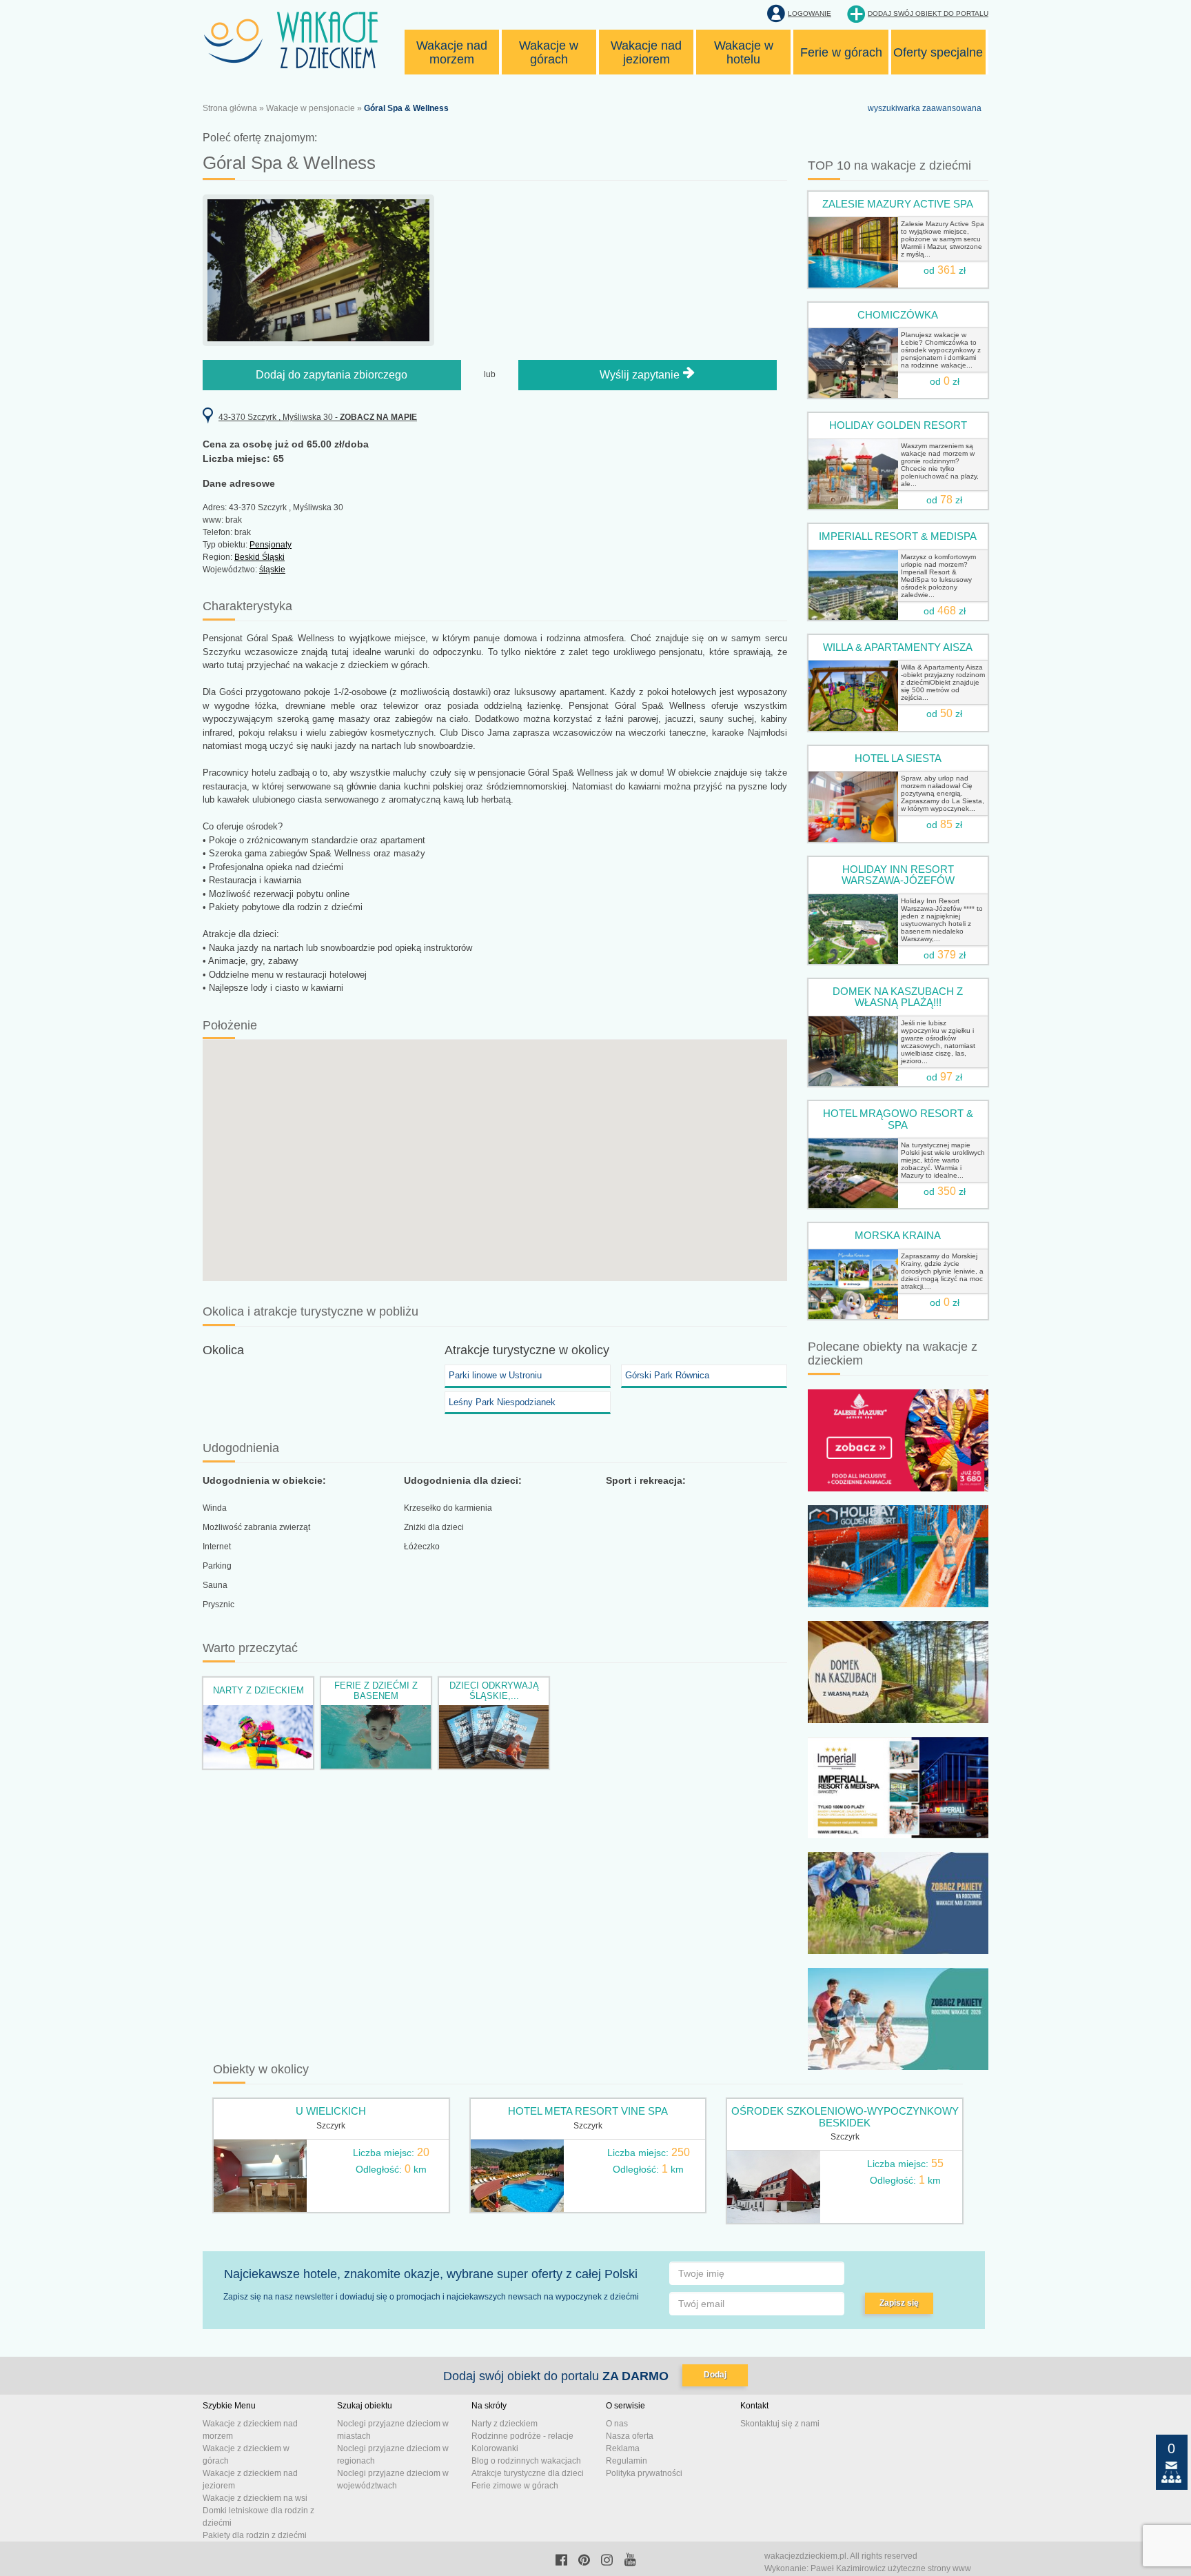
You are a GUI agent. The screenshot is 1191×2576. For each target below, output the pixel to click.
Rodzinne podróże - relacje (522, 2436)
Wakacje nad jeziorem (646, 52)
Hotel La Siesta (898, 758)
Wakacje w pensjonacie (311, 108)
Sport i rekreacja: (646, 1480)
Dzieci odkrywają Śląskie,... (494, 1690)
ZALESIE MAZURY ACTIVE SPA (898, 204)
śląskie (272, 570)
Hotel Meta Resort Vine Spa (588, 2111)
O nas (617, 2424)
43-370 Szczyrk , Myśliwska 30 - (318, 417)
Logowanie (810, 13)
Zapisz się (899, 2303)
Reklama (623, 2448)
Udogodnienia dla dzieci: (463, 1480)
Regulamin (627, 2461)
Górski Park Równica (667, 1375)
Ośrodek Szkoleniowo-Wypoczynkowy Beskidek (845, 2117)
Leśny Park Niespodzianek (502, 1402)
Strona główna (230, 108)
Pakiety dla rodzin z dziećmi (255, 2535)
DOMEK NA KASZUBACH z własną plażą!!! (898, 997)
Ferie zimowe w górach (515, 2486)
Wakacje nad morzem (452, 52)
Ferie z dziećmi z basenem (376, 1690)
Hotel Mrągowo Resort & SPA (898, 1119)
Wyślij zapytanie (641, 375)
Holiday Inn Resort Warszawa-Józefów (898, 875)
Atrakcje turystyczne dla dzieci (528, 2473)
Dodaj (715, 2375)
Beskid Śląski (259, 557)
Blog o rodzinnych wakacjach (526, 2461)
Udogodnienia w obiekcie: (264, 1480)
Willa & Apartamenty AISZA (898, 647)
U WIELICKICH (331, 2111)
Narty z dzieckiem (258, 1690)
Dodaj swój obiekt (928, 13)
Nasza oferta (630, 2436)
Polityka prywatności (644, 2473)
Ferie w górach (841, 52)
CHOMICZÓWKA (898, 315)
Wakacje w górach (549, 52)
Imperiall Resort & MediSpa (898, 536)
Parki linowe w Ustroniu (495, 1375)
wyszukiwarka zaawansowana (925, 108)
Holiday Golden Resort (898, 425)
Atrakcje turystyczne (500, 1350)
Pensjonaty (271, 545)
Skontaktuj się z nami (780, 2424)
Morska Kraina (898, 1235)
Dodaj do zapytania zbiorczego (332, 375)
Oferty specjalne (938, 52)
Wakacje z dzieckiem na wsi (255, 2498)
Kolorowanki (495, 2448)
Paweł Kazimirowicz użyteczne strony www (891, 2568)
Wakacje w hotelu (744, 52)
